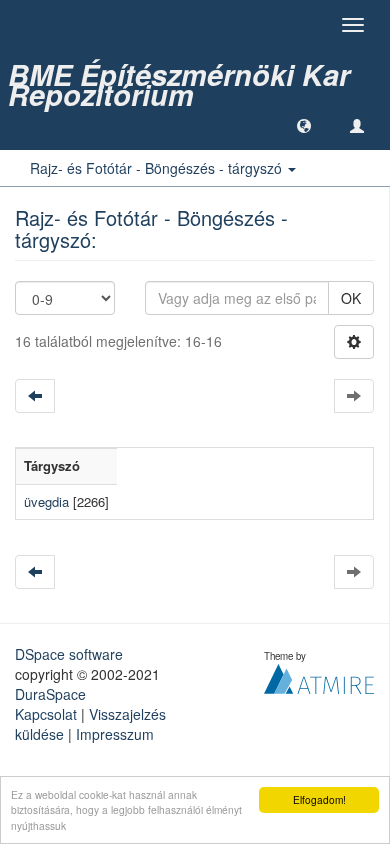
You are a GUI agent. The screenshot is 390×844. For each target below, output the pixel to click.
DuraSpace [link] (50, 694)
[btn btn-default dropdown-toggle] (354, 342)
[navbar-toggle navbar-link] (357, 125)
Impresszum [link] (115, 734)
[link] (195, 75)
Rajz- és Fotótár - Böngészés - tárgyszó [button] (158, 168)
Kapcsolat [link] (46, 714)
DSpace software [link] (69, 654)
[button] (304, 125)
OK (351, 298)
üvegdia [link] (46, 501)
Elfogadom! (319, 799)
